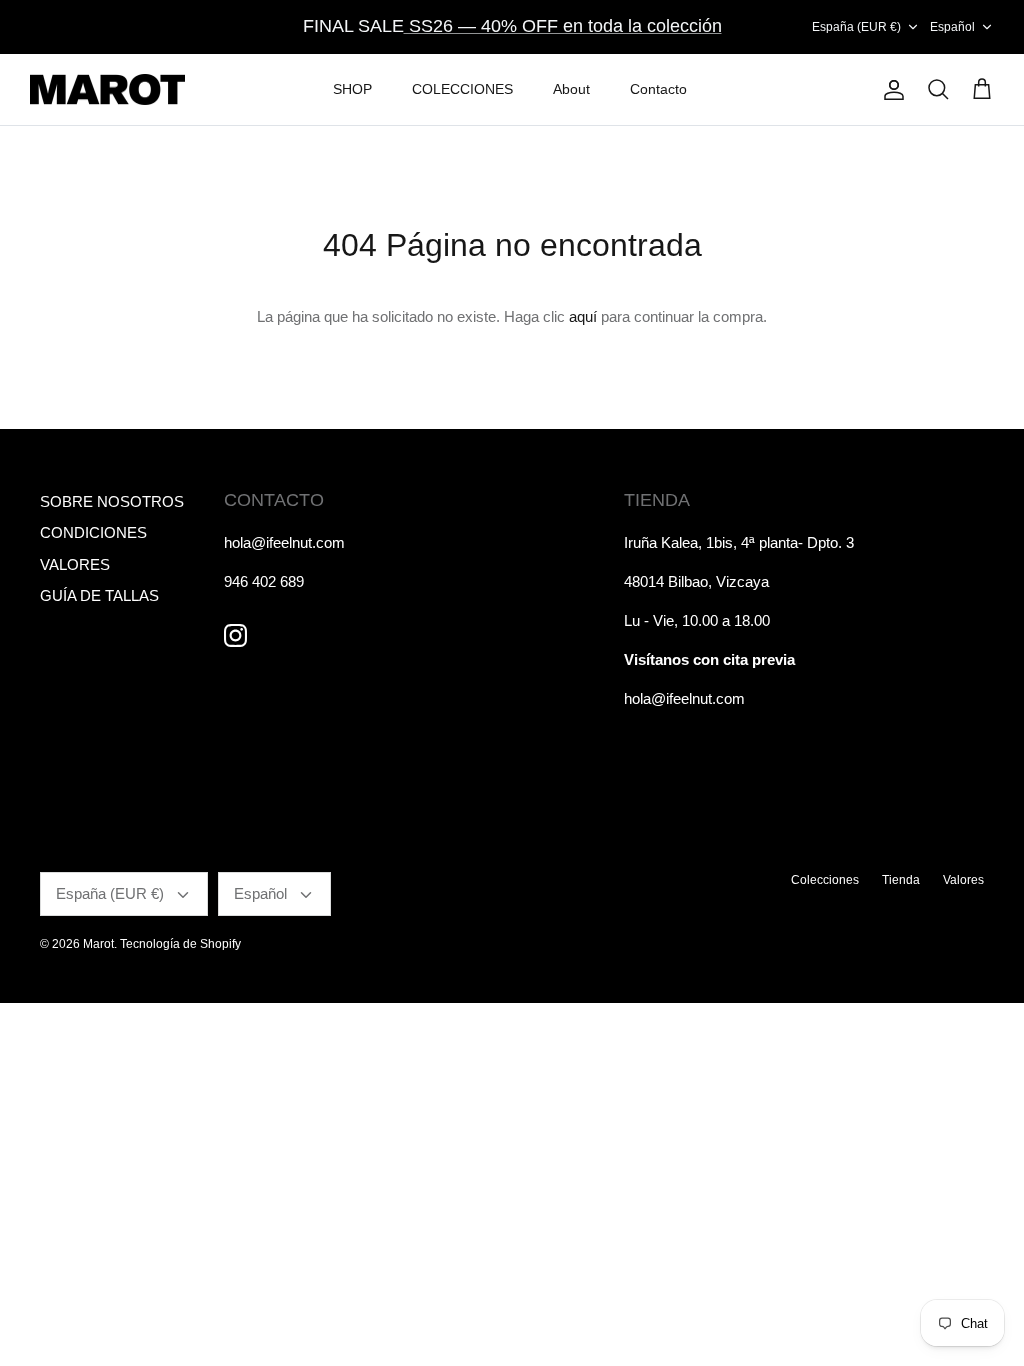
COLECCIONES (462, 89)
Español (952, 27)
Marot (98, 944)
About (571, 89)
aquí (583, 316)
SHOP (352, 89)
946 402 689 (264, 581)
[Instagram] (235, 635)
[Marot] (107, 90)
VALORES (75, 564)
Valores (963, 880)
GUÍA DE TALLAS (99, 595)
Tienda (901, 880)
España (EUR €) (856, 27)
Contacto (658, 89)
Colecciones (825, 880)
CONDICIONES (93, 532)
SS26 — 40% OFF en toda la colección (563, 26)
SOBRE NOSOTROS (112, 501)
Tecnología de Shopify (180, 944)
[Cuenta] (890, 90)
